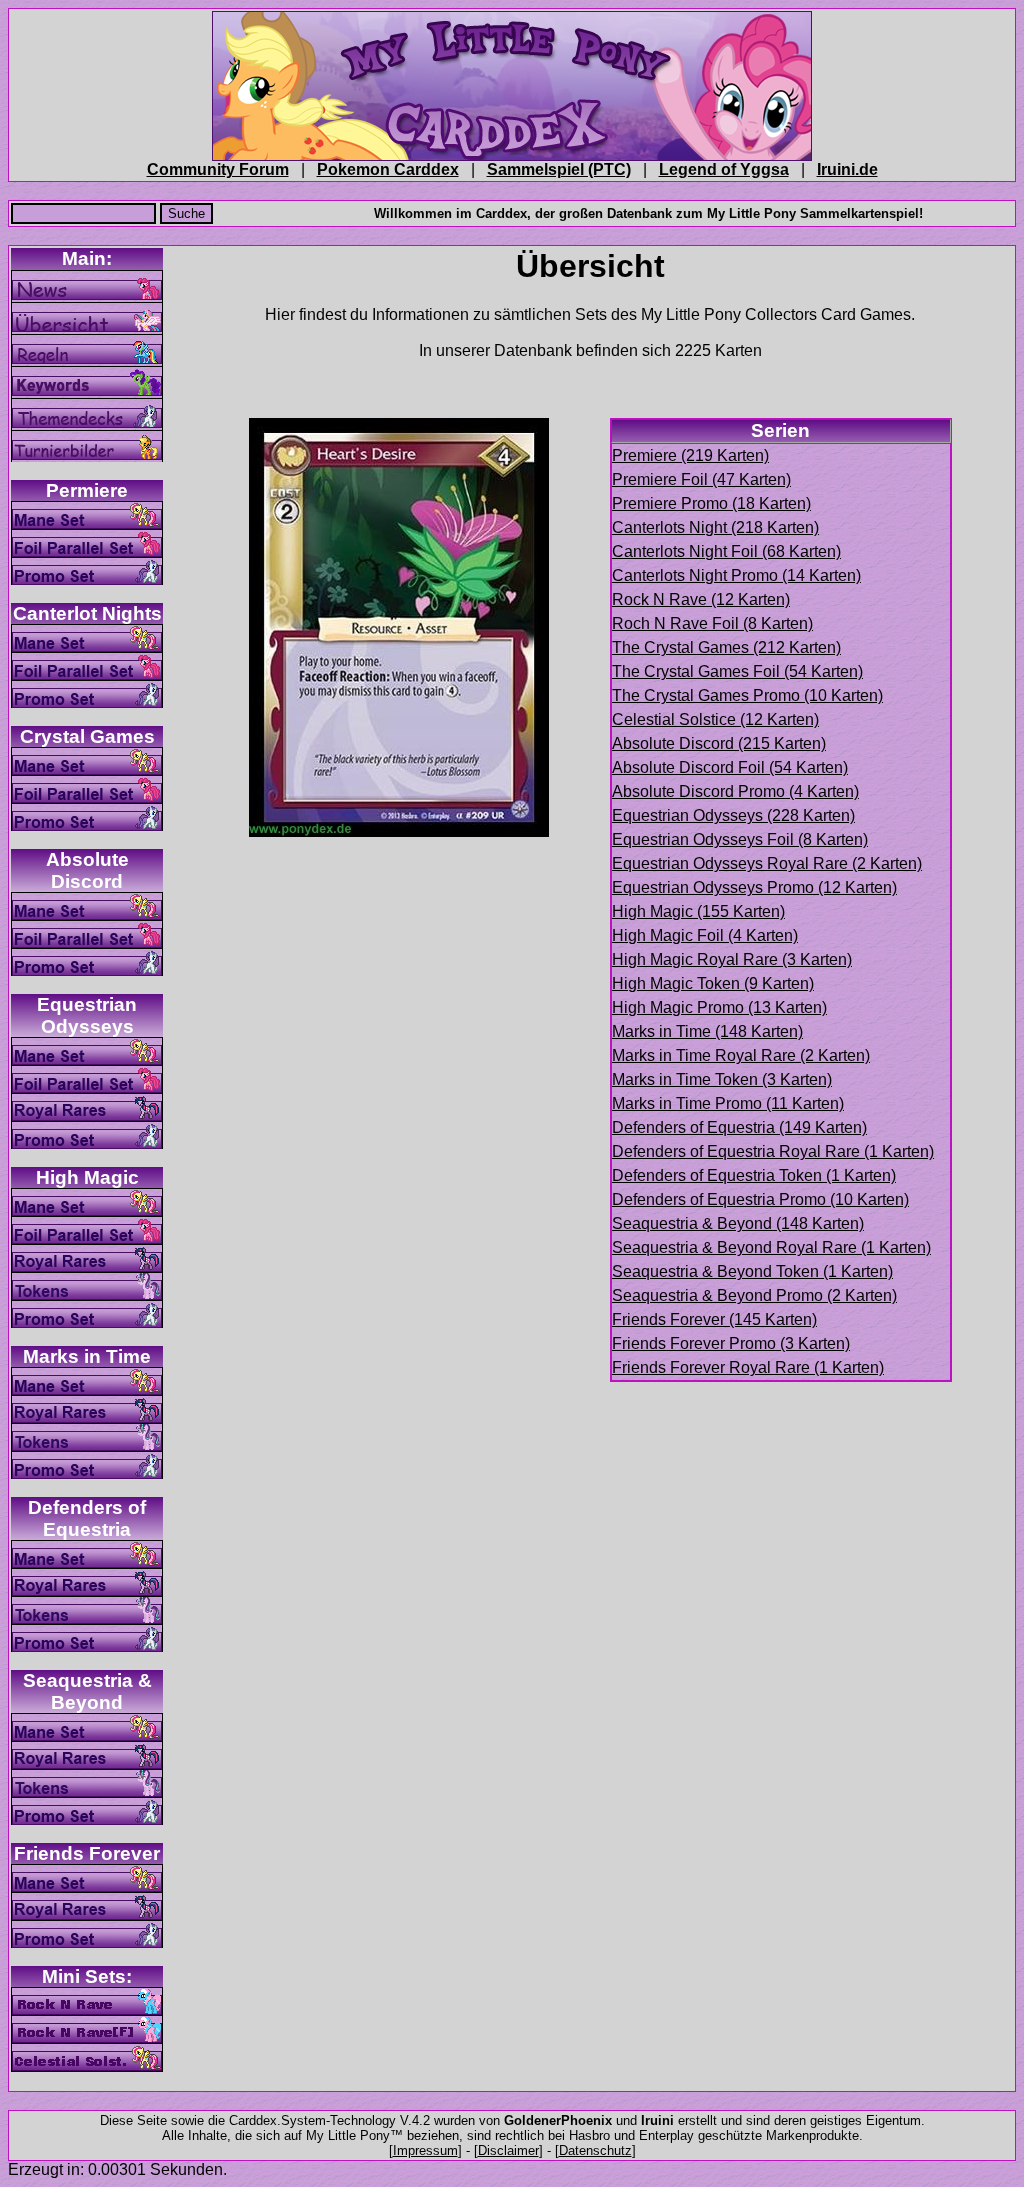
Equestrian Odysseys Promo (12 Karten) (754, 887)
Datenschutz (595, 2150)
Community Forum (218, 169)
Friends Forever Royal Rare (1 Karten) (748, 1367)
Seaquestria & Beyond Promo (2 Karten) (754, 1295)
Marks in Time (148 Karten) (707, 1031)
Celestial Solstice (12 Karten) (715, 719)
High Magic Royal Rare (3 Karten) (732, 959)
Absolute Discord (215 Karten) (719, 743)
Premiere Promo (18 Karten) (711, 503)
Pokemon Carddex (388, 169)
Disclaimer (508, 2150)
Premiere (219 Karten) (690, 455)
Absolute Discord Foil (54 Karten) (730, 767)
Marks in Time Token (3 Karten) (722, 1079)
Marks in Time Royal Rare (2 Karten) (741, 1055)
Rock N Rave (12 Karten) (701, 599)
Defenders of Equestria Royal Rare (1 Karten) (773, 1151)
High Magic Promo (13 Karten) (719, 1007)
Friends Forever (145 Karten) (714, 1319)
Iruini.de (847, 169)
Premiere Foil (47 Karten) (701, 479)
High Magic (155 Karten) (698, 911)
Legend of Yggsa (724, 169)
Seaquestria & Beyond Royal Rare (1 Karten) (771, 1247)
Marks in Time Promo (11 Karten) (728, 1103)
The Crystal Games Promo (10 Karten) (747, 695)
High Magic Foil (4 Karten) (705, 935)
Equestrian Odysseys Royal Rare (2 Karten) (767, 863)
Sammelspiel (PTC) (559, 169)
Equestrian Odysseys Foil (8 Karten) (740, 839)
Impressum (425, 2150)
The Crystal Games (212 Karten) (726, 647)
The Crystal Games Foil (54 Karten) (737, 671)
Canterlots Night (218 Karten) (715, 527)
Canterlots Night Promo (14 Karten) (736, 575)
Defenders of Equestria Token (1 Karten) (754, 1175)
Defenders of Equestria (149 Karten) (739, 1127)
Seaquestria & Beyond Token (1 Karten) (752, 1271)
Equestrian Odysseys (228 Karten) (733, 815)
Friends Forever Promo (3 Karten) (731, 1343)
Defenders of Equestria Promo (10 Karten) (760, 1199)
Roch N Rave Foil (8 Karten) (712, 623)
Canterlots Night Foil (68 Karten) (726, 551)
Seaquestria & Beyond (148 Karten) (738, 1223)
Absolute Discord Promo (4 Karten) (735, 791)
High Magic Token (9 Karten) (713, 983)
